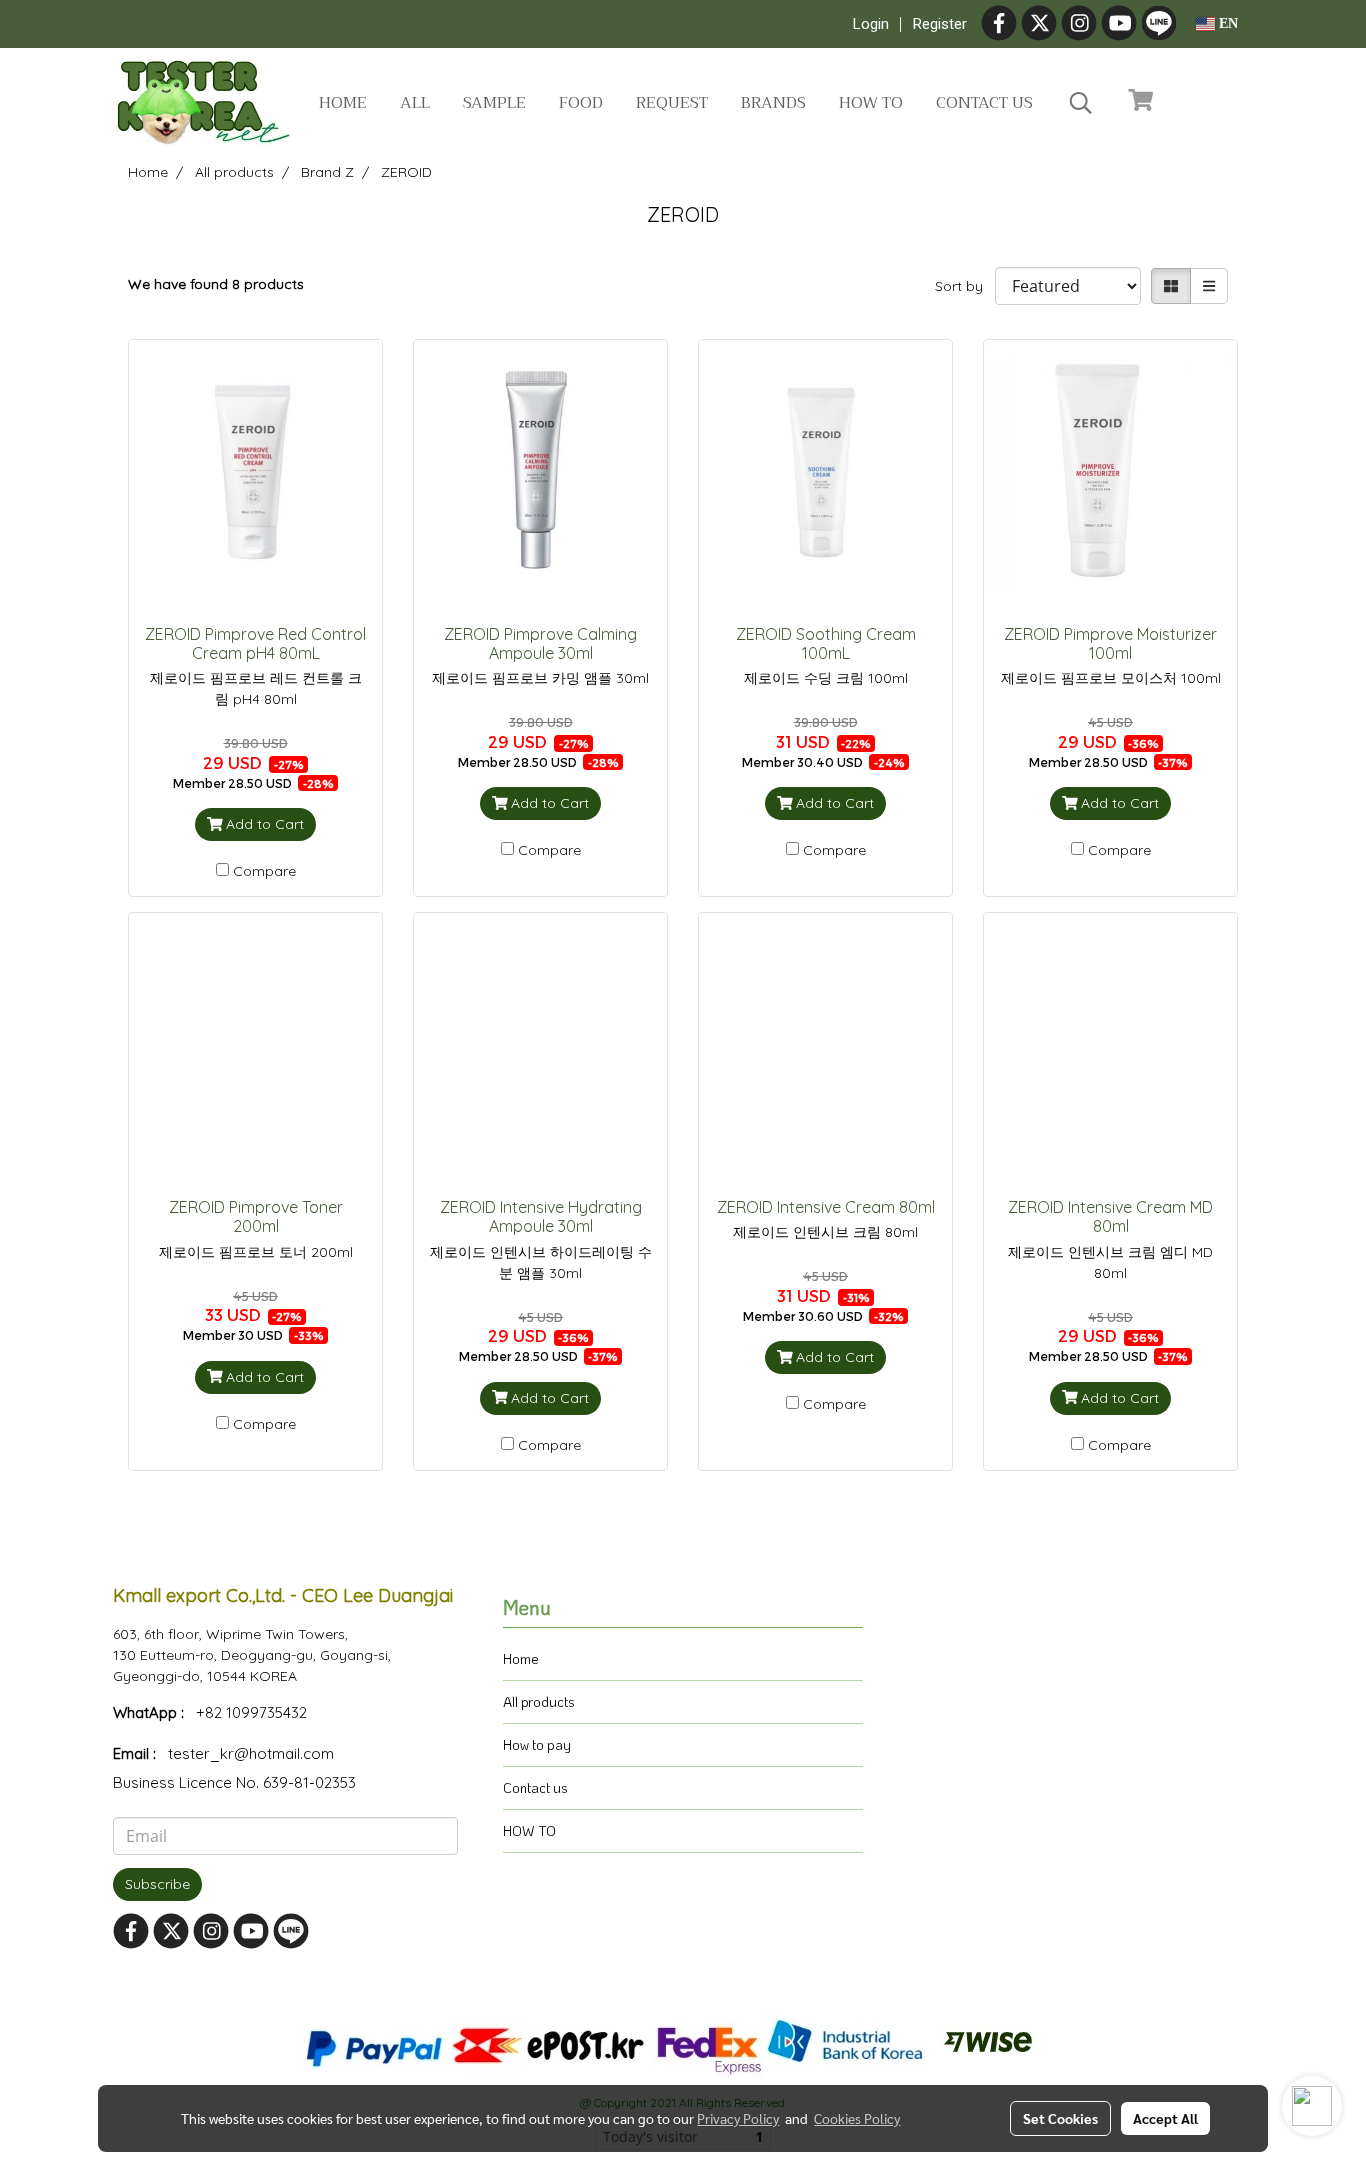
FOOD (581, 103)
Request (672, 103)
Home (343, 103)
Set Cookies (1060, 2118)
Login (871, 24)
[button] (1081, 103)
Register (940, 24)
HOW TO (529, 1830)
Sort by (965, 286)
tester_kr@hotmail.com (251, 1753)
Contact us (984, 103)
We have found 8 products (216, 284)
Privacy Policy (738, 2118)
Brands (773, 103)
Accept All (1165, 2118)
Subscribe (157, 1884)
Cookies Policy (857, 2118)
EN (1226, 23)
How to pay (537, 1744)
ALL (415, 103)
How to (871, 103)
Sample (494, 103)
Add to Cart (263, 824)
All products (539, 1701)
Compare (264, 871)
